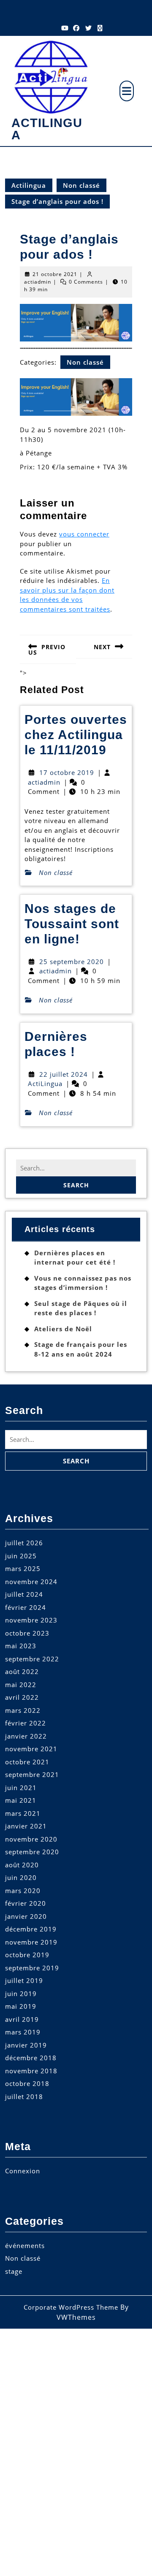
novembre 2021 (31, 1749)
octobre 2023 (27, 1633)
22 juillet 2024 (64, 1074)
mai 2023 (21, 1646)
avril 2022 (22, 1697)
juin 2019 (21, 1994)
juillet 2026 (24, 1543)
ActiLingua (45, 1083)
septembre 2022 (32, 1659)
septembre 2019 (32, 1968)
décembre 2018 (31, 2058)
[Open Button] (127, 91)
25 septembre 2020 (72, 962)
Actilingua (47, 129)
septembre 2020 (32, 1852)
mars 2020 (23, 1891)
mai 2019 (21, 2006)
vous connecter (84, 534)
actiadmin (38, 282)
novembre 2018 (31, 2071)
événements (25, 2246)
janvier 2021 (26, 1826)
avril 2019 (22, 2019)
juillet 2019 (24, 1980)
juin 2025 (21, 1556)
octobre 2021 (27, 1762)
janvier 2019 (26, 2045)
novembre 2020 (31, 1839)
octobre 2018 (27, 2083)
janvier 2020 (26, 1916)
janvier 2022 (26, 1736)
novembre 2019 (31, 1942)
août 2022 (22, 1671)
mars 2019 (23, 2032)
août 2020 (22, 1865)
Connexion (23, 2171)
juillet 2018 (24, 2097)
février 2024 (26, 1607)
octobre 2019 (27, 1955)
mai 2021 (21, 1800)
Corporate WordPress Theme (71, 2307)
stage (14, 2271)
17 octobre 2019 (67, 772)
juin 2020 (21, 1877)
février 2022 (26, 1723)
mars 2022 (23, 1710)
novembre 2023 (31, 1620)
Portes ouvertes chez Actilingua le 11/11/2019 (76, 735)
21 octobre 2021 (55, 274)
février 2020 (26, 1903)
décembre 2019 (31, 1929)
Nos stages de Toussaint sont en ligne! (72, 924)
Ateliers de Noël (63, 1329)
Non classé (81, 185)
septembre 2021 (32, 1774)
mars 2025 (23, 1568)
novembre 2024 (31, 1582)
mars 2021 (23, 1813)
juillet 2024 (24, 1594)
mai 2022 (21, 1685)
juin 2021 (21, 1788)
